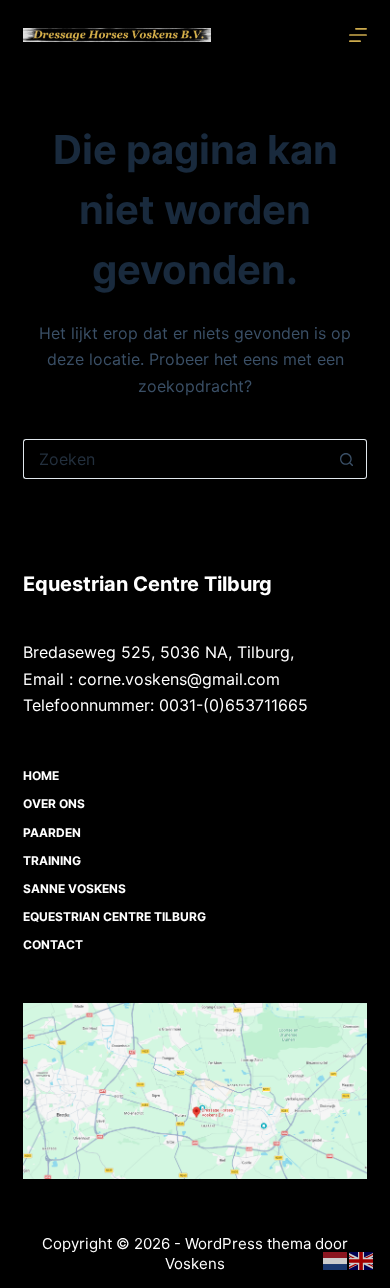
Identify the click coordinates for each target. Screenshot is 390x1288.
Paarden (52, 832)
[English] (362, 1260)
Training (52, 860)
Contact (53, 944)
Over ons (54, 803)
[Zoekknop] (347, 459)
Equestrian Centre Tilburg (114, 916)
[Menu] (358, 35)
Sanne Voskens (74, 888)
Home (41, 775)
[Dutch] (336, 1260)
